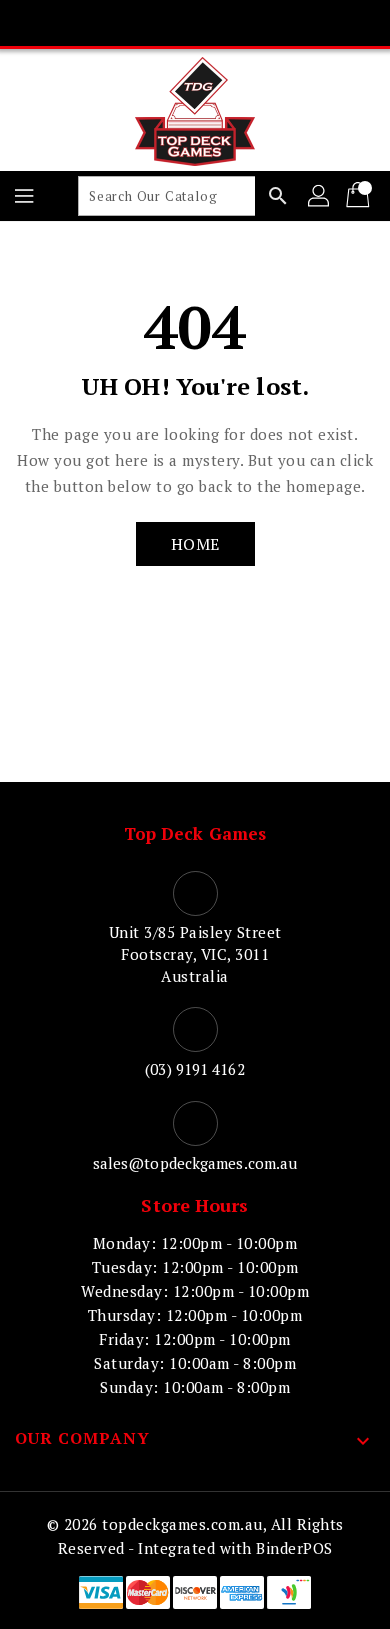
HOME (195, 544)
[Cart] (360, 196)
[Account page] (320, 196)
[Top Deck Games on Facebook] (119, 23)
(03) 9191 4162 (194, 1069)
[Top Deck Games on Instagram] (195, 23)
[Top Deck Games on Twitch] (271, 23)
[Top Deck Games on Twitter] (157, 23)
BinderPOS (294, 1548)
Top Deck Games (195, 833)
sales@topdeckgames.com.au (195, 1163)
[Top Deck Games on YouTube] (233, 23)
